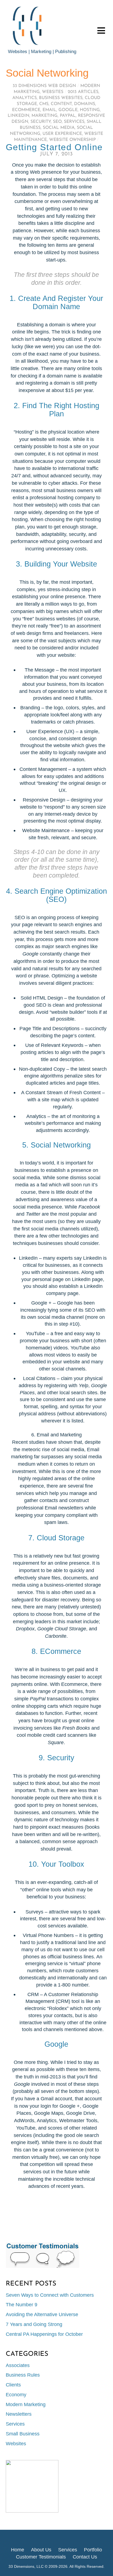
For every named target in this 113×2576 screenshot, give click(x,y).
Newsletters (19, 2414)
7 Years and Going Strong (34, 2324)
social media (59, 128)
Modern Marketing (26, 2404)
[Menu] (101, 30)
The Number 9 (22, 2305)
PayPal (68, 116)
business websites (61, 98)
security (41, 122)
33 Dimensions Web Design (44, 86)
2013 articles (83, 92)
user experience (62, 134)
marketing (45, 116)
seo (57, 122)
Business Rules (23, 2375)
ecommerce (26, 110)
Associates (18, 2365)
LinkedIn (19, 116)
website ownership (72, 140)
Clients (13, 2385)
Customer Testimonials (41, 2557)
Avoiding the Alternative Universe (42, 2314)
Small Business (23, 2434)
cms (44, 104)
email (49, 110)
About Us (41, 2550)
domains (85, 104)
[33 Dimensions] (29, 45)
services (74, 122)
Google (68, 110)
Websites (53, 92)
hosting (90, 110)
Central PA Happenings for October (44, 2334)
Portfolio (93, 2550)
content (61, 104)
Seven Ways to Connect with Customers (50, 2295)
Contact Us (85, 2557)
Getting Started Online (54, 147)
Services (15, 2424)
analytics (25, 98)
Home (18, 2550)
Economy (16, 2395)
